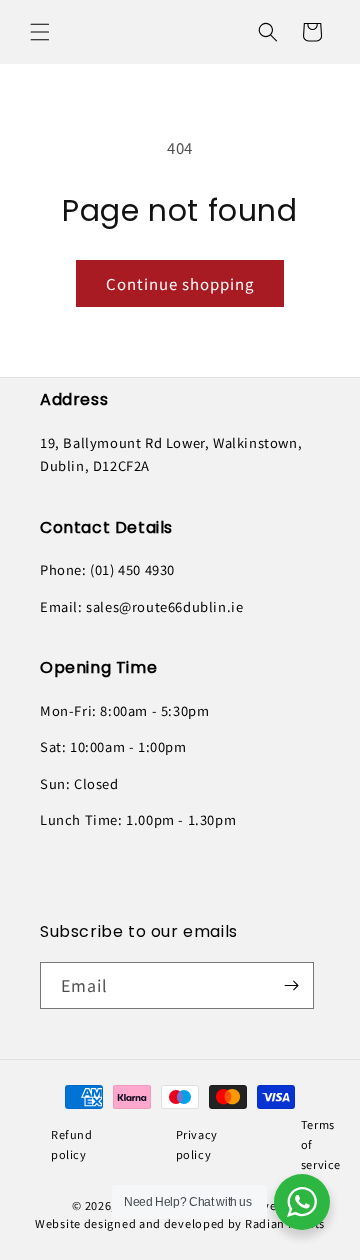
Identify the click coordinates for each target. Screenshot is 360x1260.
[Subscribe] (291, 985)
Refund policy (72, 1144)
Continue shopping (180, 283)
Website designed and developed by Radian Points (180, 1223)
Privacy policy (197, 1144)
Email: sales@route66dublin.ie (141, 606)
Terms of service (321, 1144)
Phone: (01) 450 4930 (107, 569)
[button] (40, 32)
